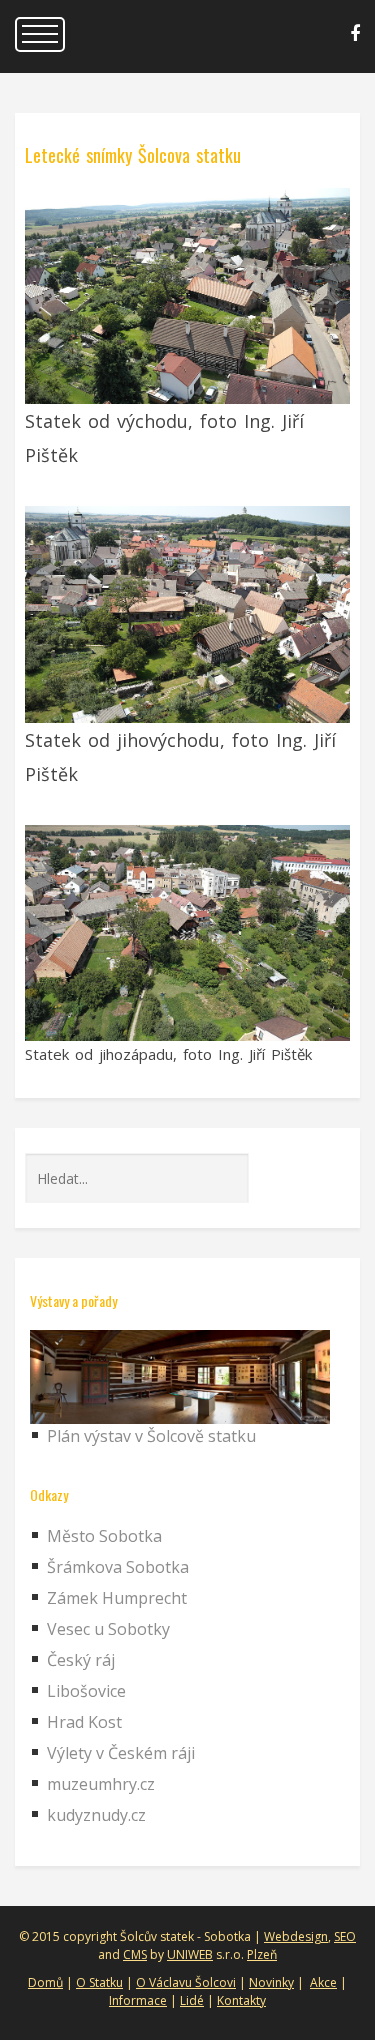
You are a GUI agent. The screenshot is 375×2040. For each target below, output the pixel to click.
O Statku (99, 1982)
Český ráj (81, 1660)
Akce (323, 1982)
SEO (345, 1936)
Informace (138, 2000)
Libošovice (86, 1691)
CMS (135, 1954)
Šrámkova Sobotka (118, 1567)
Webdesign (296, 1936)
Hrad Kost (84, 1722)
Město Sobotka (104, 1536)
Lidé (192, 2000)
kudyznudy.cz (96, 1815)
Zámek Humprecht (117, 1598)
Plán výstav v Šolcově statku (151, 1436)
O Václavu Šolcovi (186, 1982)
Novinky (271, 1982)
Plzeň (262, 1954)
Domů (45, 1982)
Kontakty (241, 2000)
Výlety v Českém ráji (121, 1753)
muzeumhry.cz (101, 1784)
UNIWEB (190, 1954)
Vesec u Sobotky (108, 1629)
